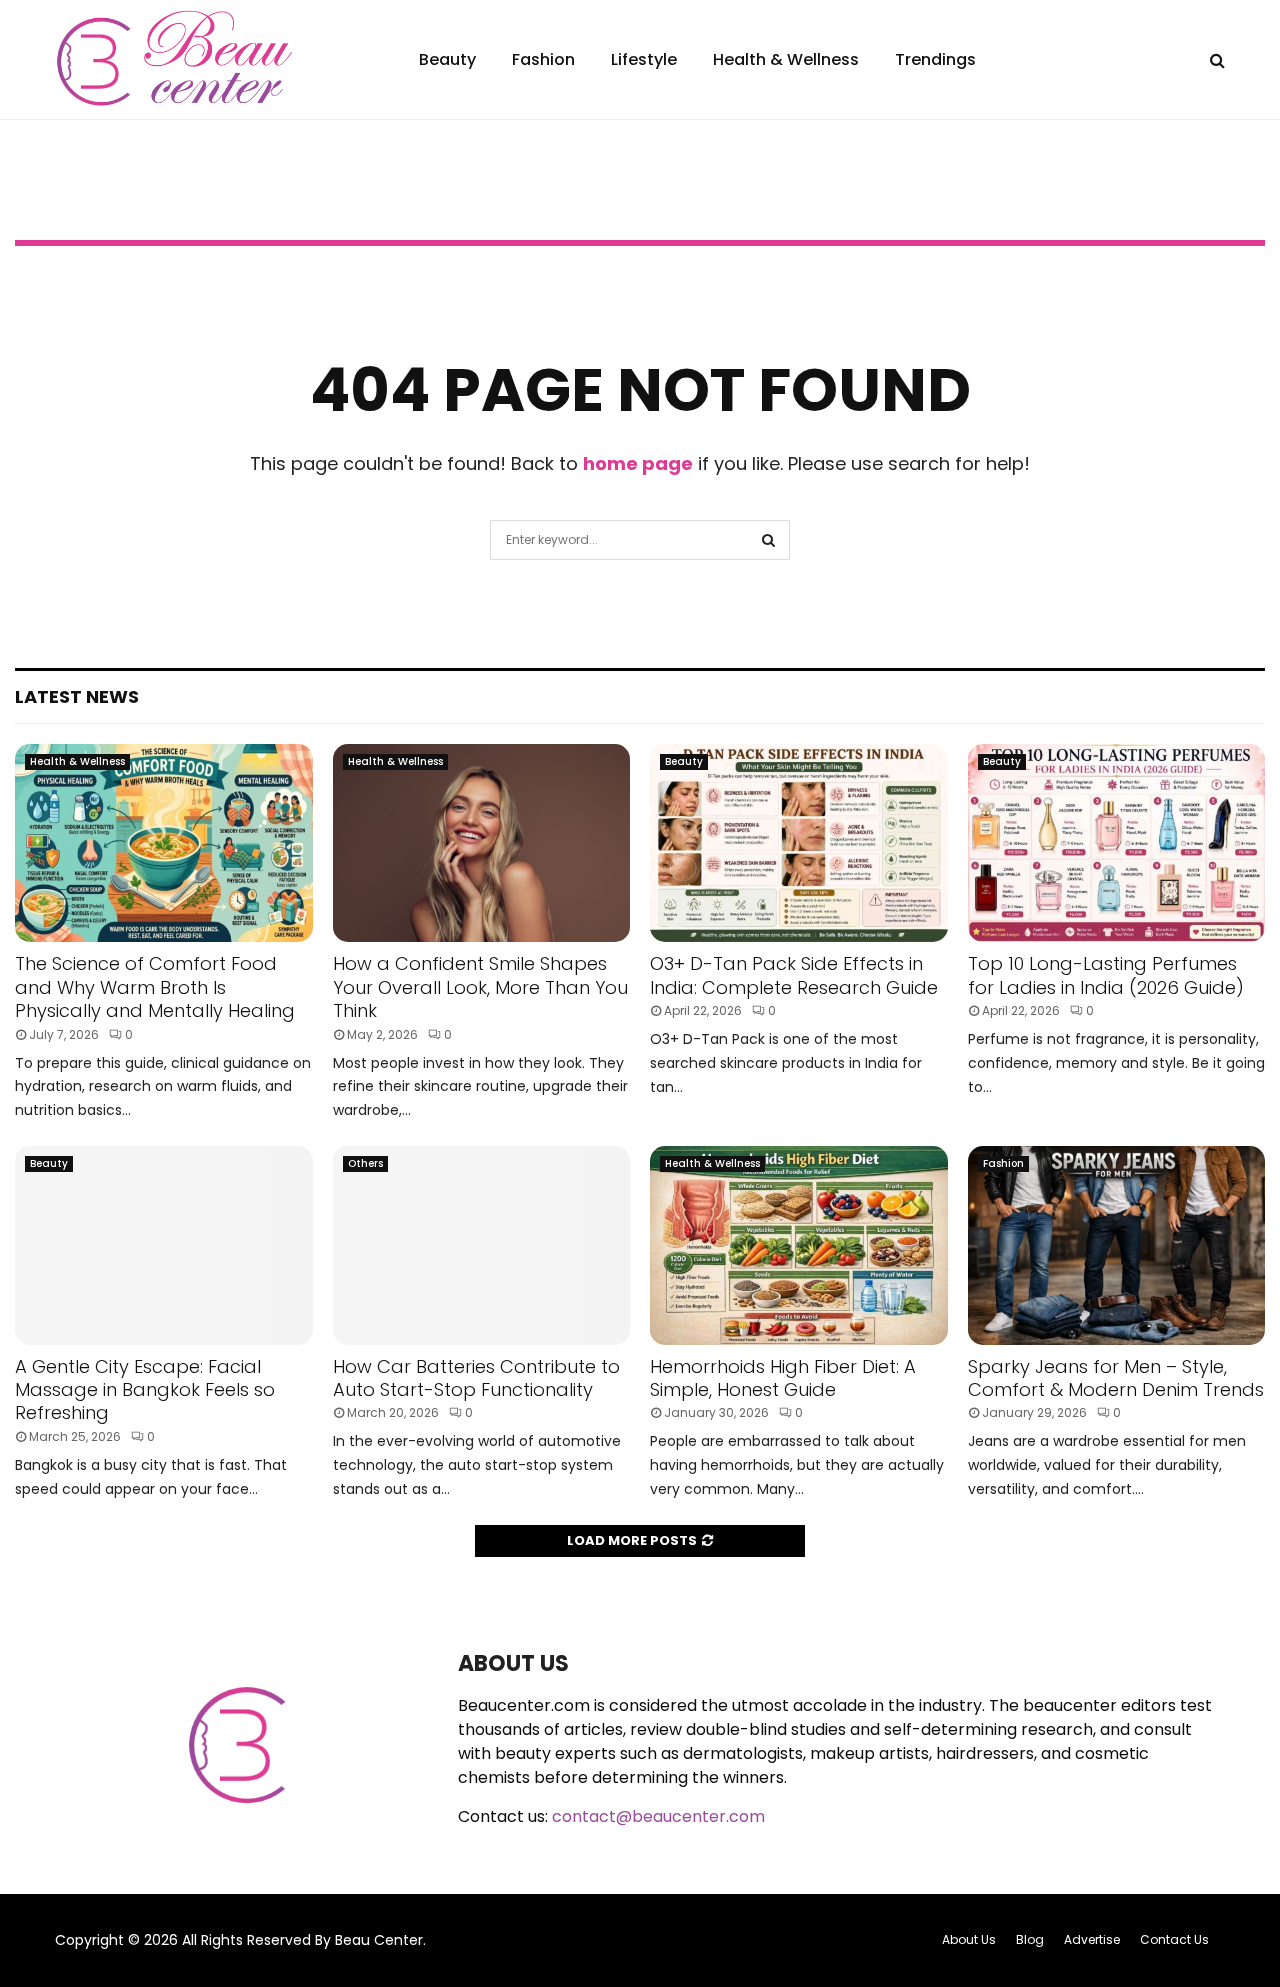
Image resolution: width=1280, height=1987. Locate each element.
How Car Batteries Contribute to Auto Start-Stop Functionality (476, 1378)
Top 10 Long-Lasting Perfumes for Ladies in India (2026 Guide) (1106, 975)
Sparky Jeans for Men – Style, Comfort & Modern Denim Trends (1116, 1378)
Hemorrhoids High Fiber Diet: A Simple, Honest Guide (783, 1378)
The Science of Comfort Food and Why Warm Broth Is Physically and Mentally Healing (155, 987)
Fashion (543, 59)
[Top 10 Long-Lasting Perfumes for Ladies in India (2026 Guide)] (1117, 843)
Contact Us (1174, 1939)
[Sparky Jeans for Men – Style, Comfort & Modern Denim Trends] (1117, 1245)
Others (365, 1163)
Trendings (935, 59)
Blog (1030, 1939)
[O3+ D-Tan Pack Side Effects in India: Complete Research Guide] (799, 843)
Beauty (447, 59)
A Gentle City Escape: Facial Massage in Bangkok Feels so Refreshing (145, 1390)
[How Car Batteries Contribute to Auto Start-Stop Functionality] (482, 1245)
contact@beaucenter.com (658, 1816)
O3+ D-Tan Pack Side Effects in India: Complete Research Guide (794, 975)
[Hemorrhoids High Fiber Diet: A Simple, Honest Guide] (799, 1245)
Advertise (1092, 1939)
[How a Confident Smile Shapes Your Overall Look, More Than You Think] (482, 843)
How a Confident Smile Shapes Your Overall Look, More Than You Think (480, 987)
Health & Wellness (786, 59)
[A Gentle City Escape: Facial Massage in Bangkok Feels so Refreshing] (164, 1245)
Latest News (77, 696)
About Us (969, 1939)
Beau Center (379, 1940)
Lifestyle (644, 59)
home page (638, 463)
